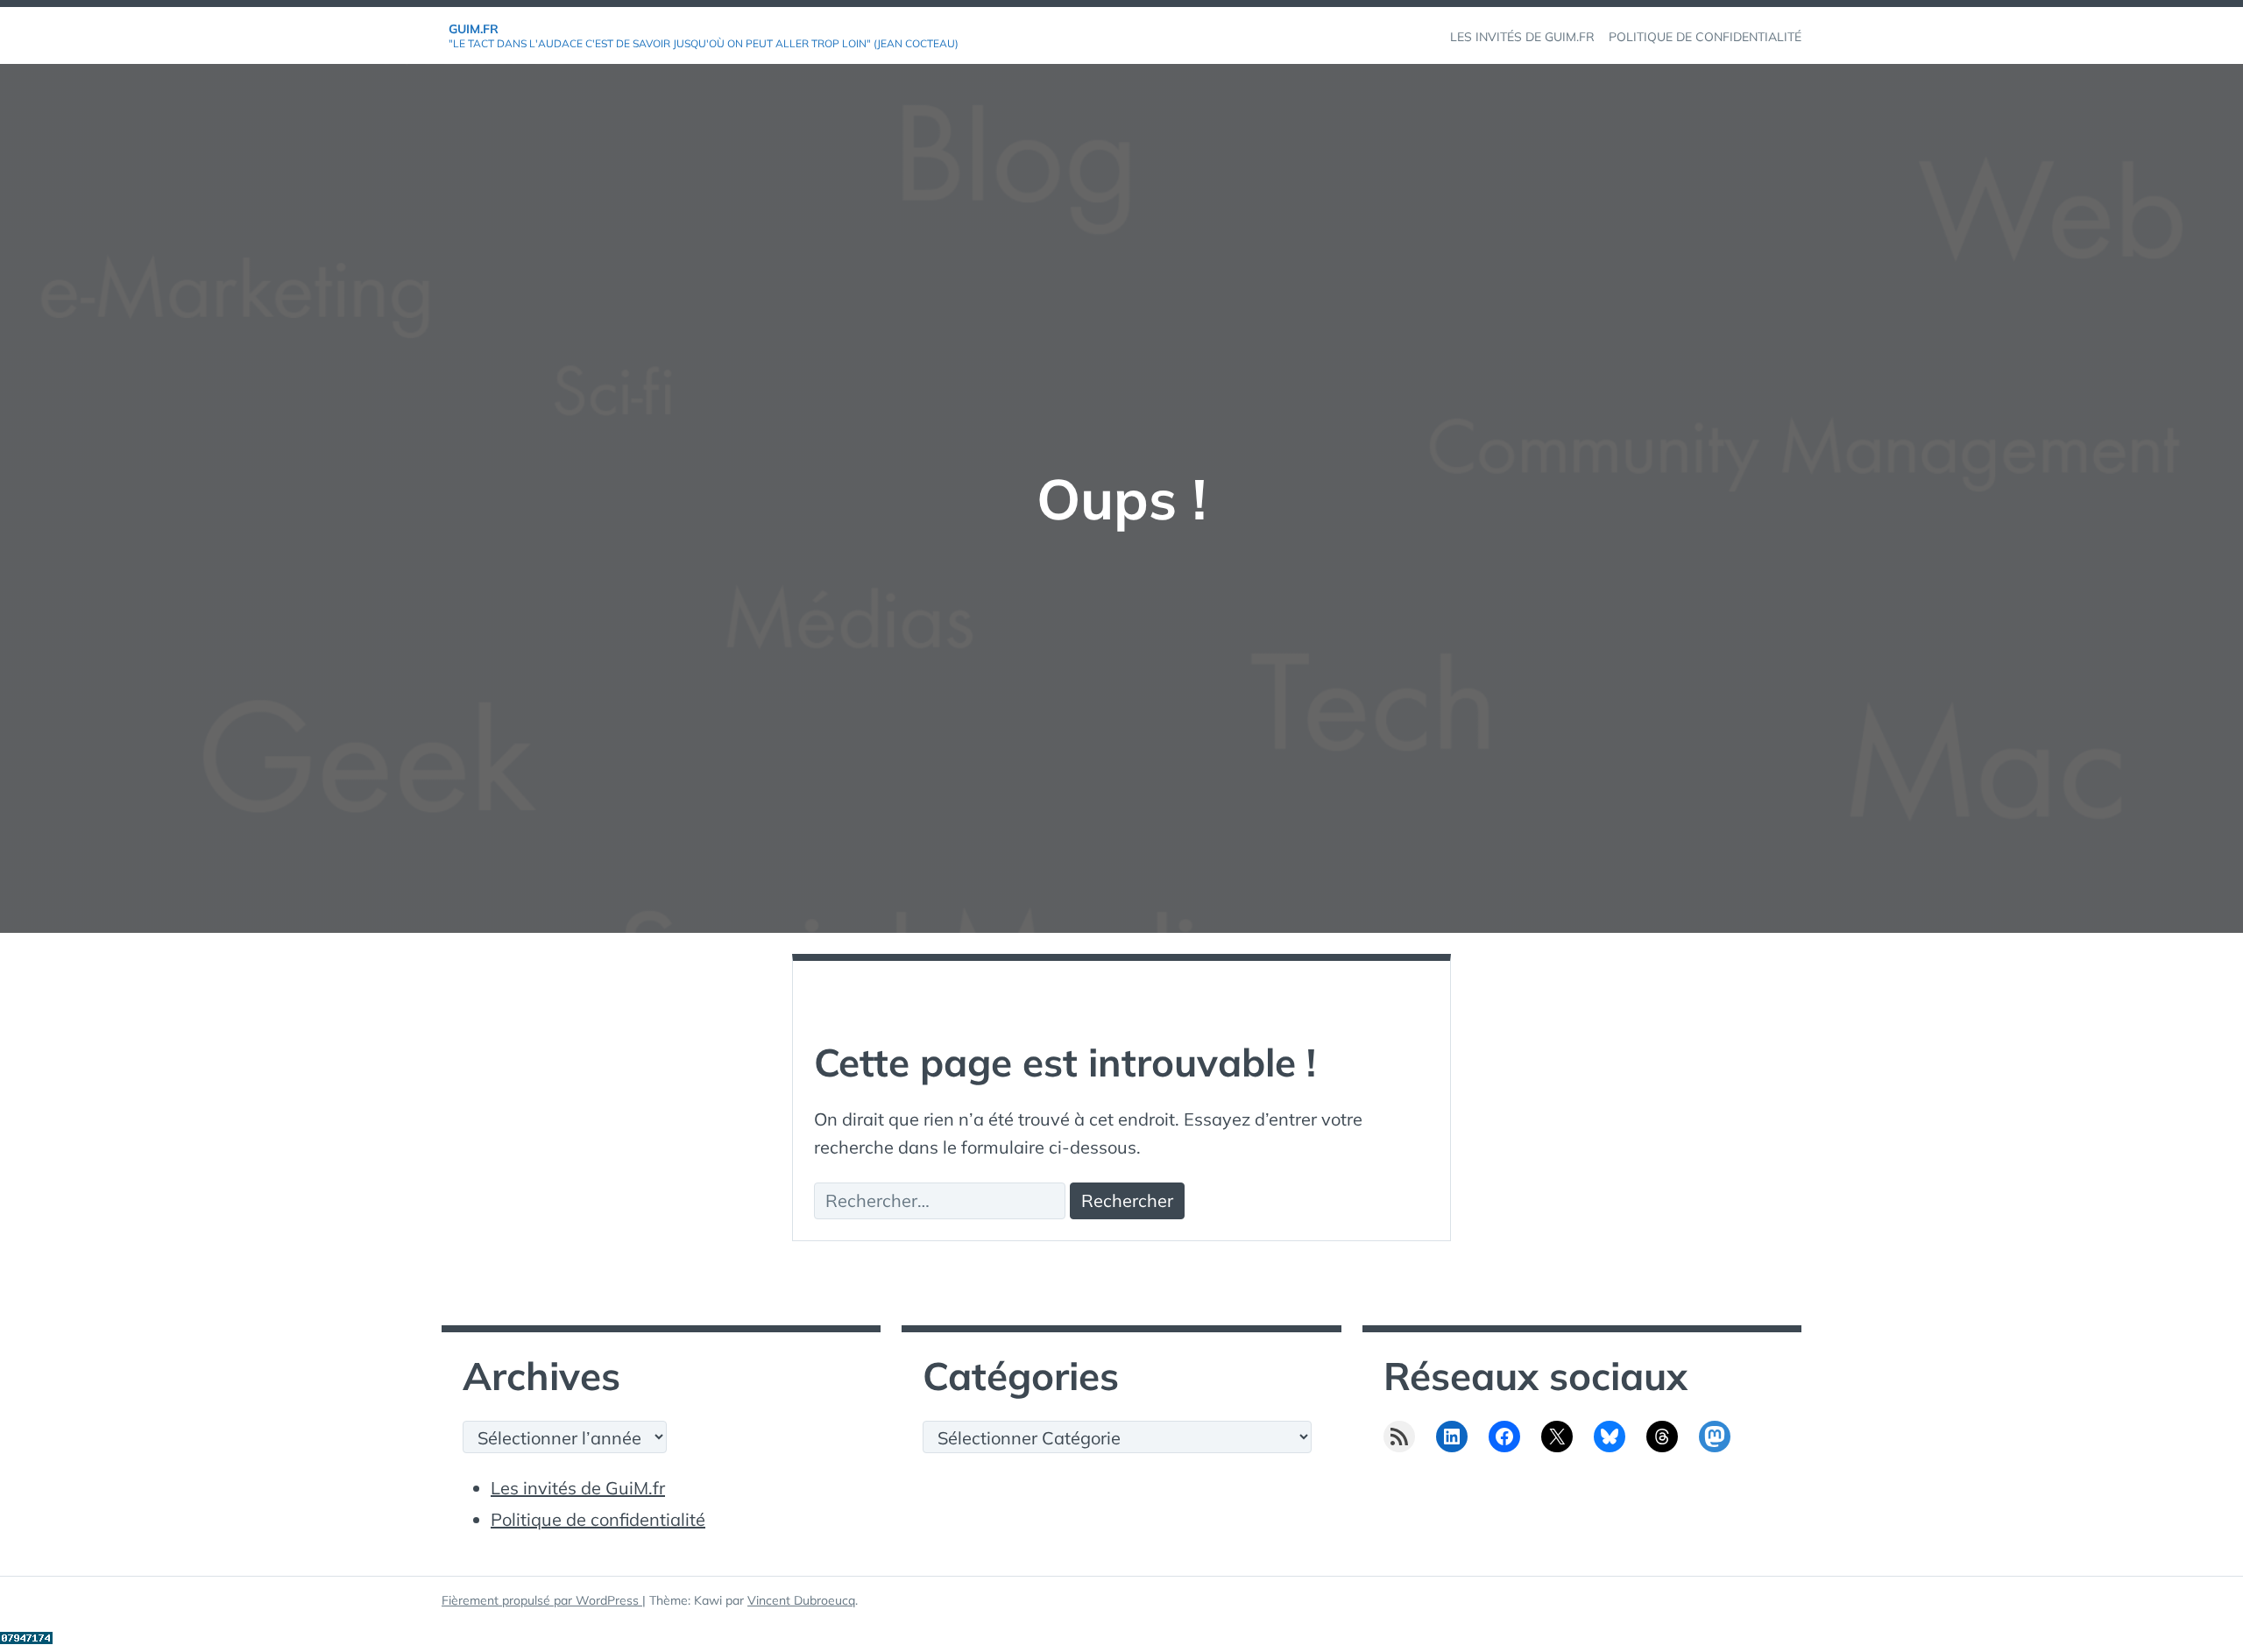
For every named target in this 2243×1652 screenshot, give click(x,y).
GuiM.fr (474, 29)
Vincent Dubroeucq (801, 1600)
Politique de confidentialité (598, 1519)
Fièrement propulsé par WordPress (542, 1600)
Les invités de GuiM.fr (578, 1488)
